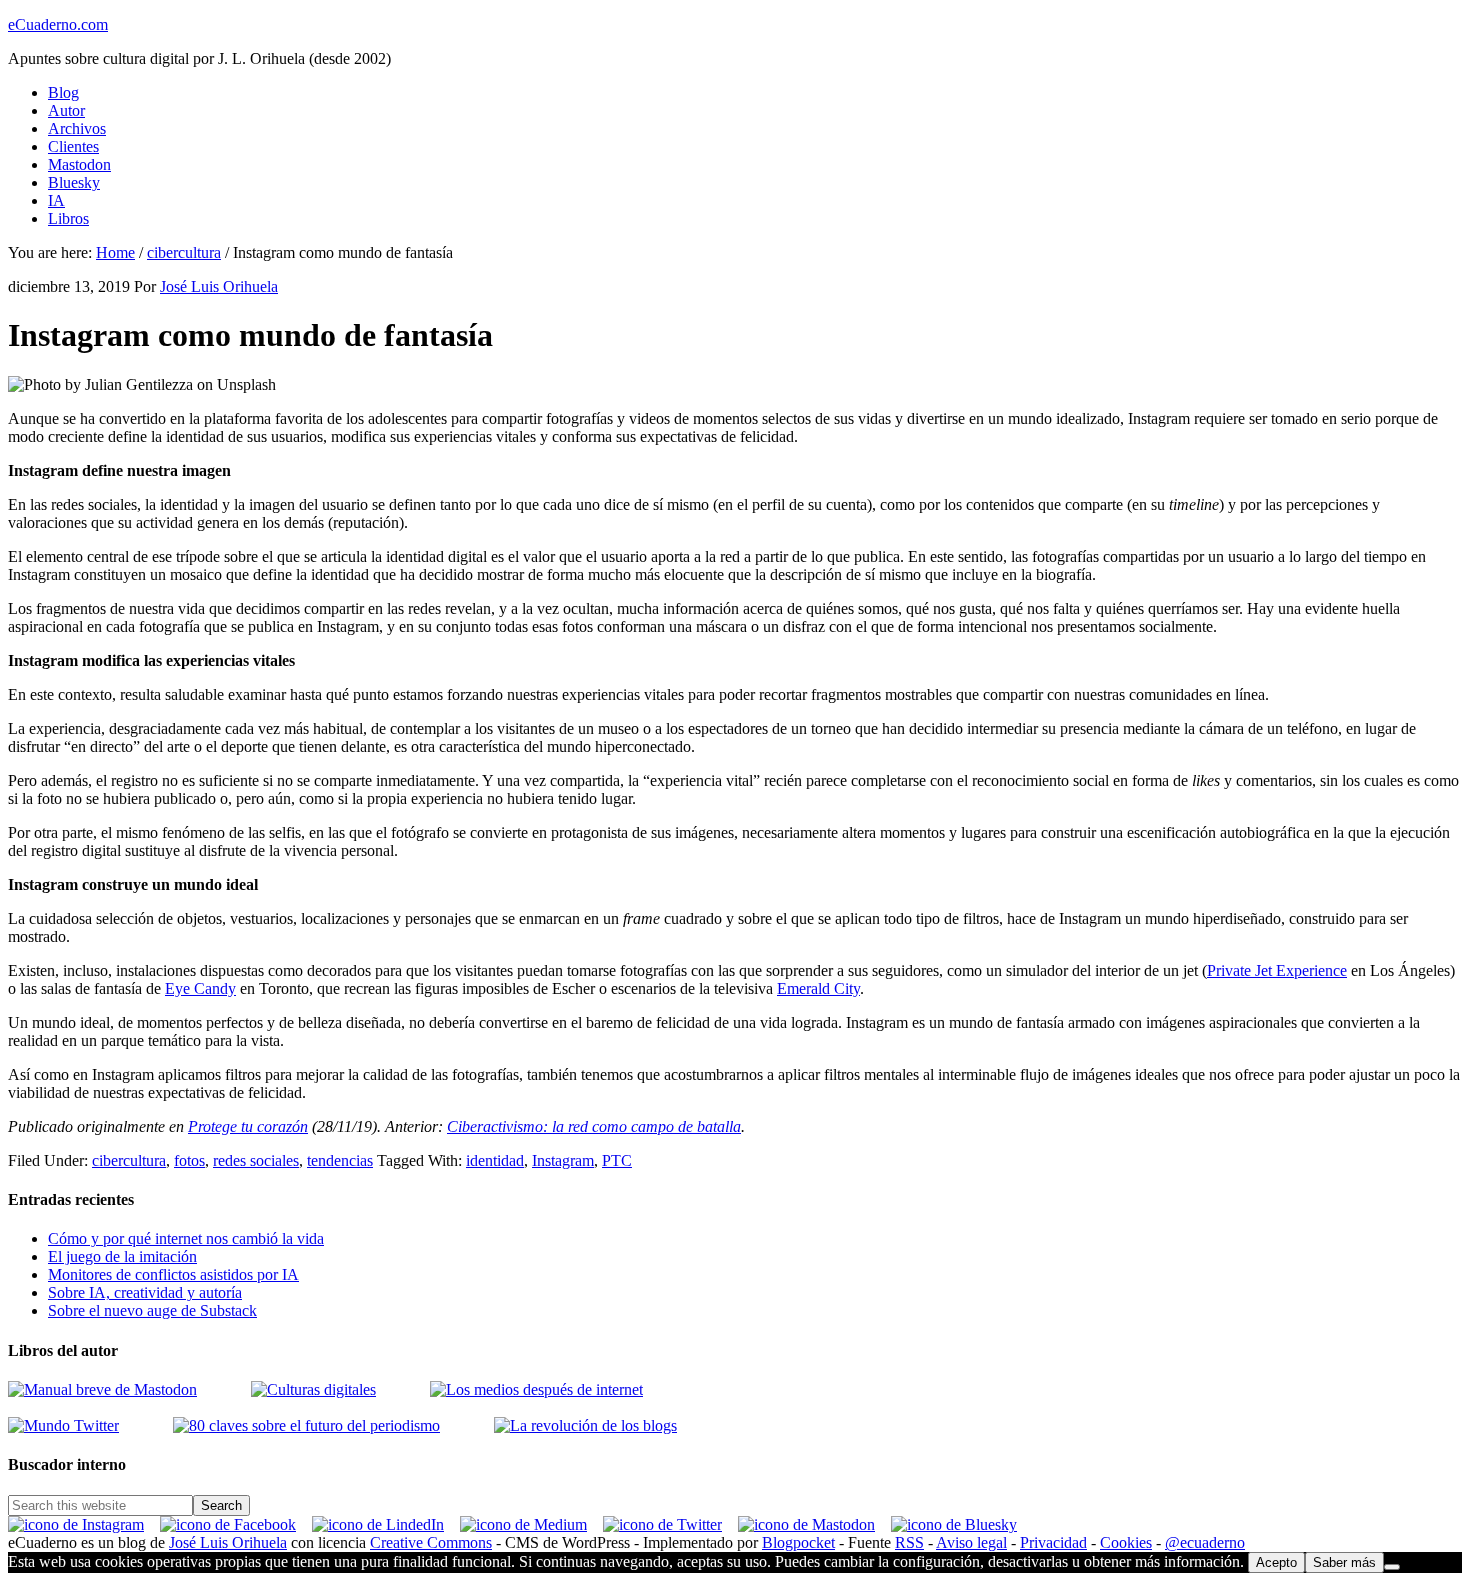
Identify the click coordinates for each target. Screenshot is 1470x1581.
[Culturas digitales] (102, 1389)
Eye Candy (200, 988)
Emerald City (818, 988)
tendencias (340, 1160)
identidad (495, 1160)
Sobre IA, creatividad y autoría (145, 1292)
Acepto (1276, 1562)
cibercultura (129, 1160)
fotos (189, 1160)
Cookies (1126, 1542)
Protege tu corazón (248, 1126)
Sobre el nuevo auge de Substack (152, 1310)
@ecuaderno (1205, 1542)
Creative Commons (431, 1542)
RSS (909, 1542)
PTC (617, 1160)
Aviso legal (971, 1542)
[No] (1392, 1567)
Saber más (1344, 1562)
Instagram (563, 1160)
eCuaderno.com (58, 24)
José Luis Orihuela (228, 1542)
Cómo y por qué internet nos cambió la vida (186, 1238)
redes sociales (256, 1160)
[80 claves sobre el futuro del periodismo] (306, 1425)
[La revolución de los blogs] (585, 1425)
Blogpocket (798, 1542)
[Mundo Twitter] (63, 1425)
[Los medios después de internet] (536, 1389)
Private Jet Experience (1277, 970)
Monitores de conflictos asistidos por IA (173, 1274)
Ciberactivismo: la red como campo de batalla (594, 1126)
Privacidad (1053, 1542)
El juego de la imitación (122, 1256)
